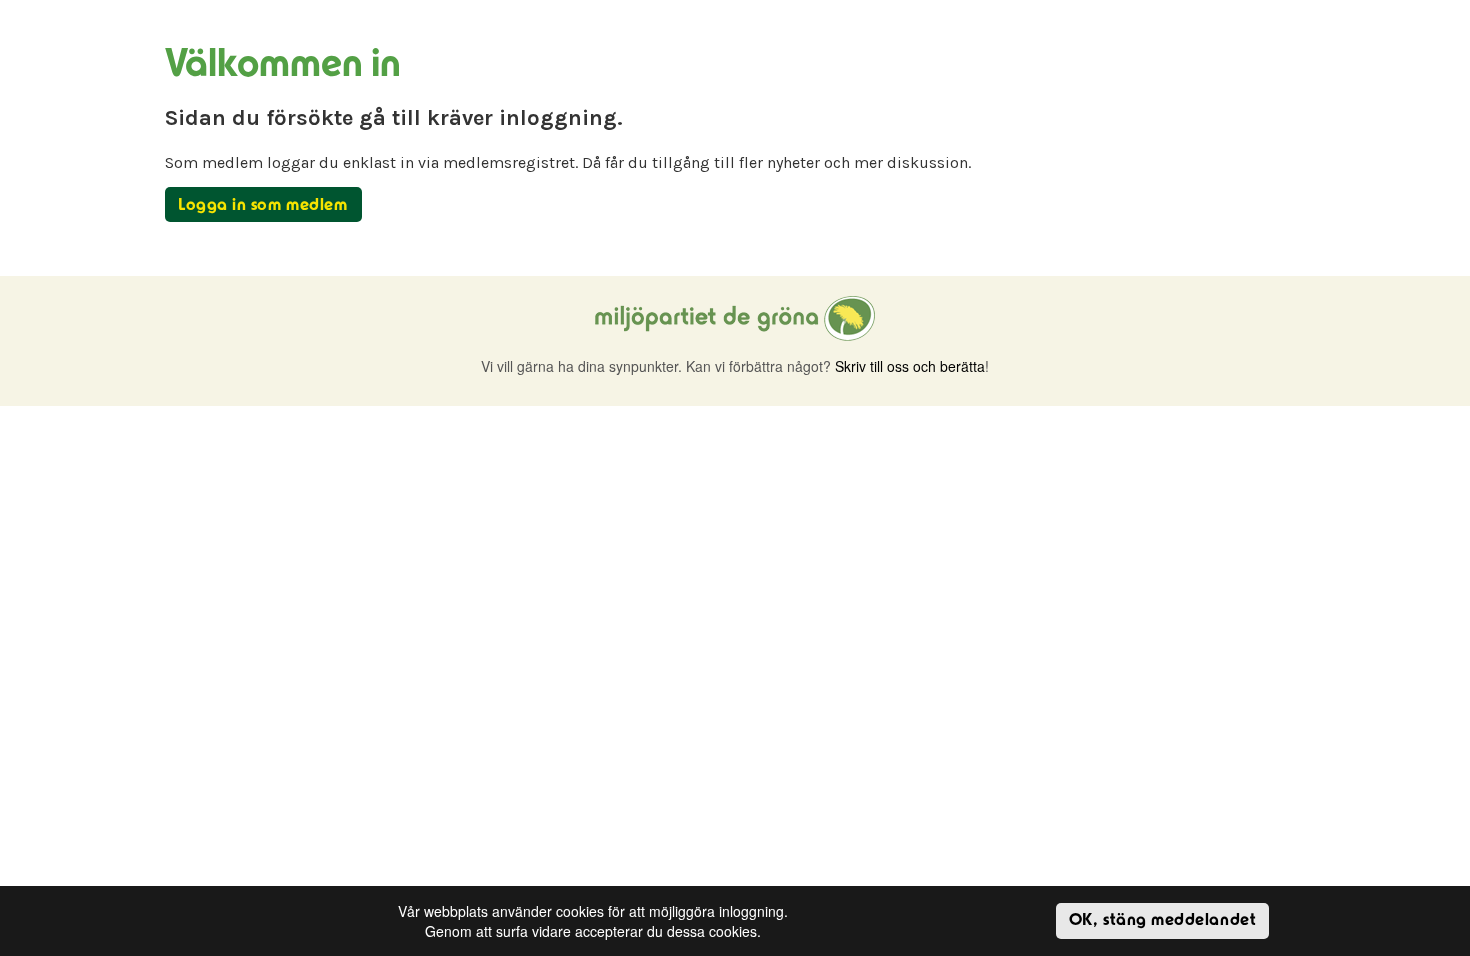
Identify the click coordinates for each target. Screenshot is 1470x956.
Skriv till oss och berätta (910, 366)
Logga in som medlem (262, 206)
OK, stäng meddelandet (1162, 921)
